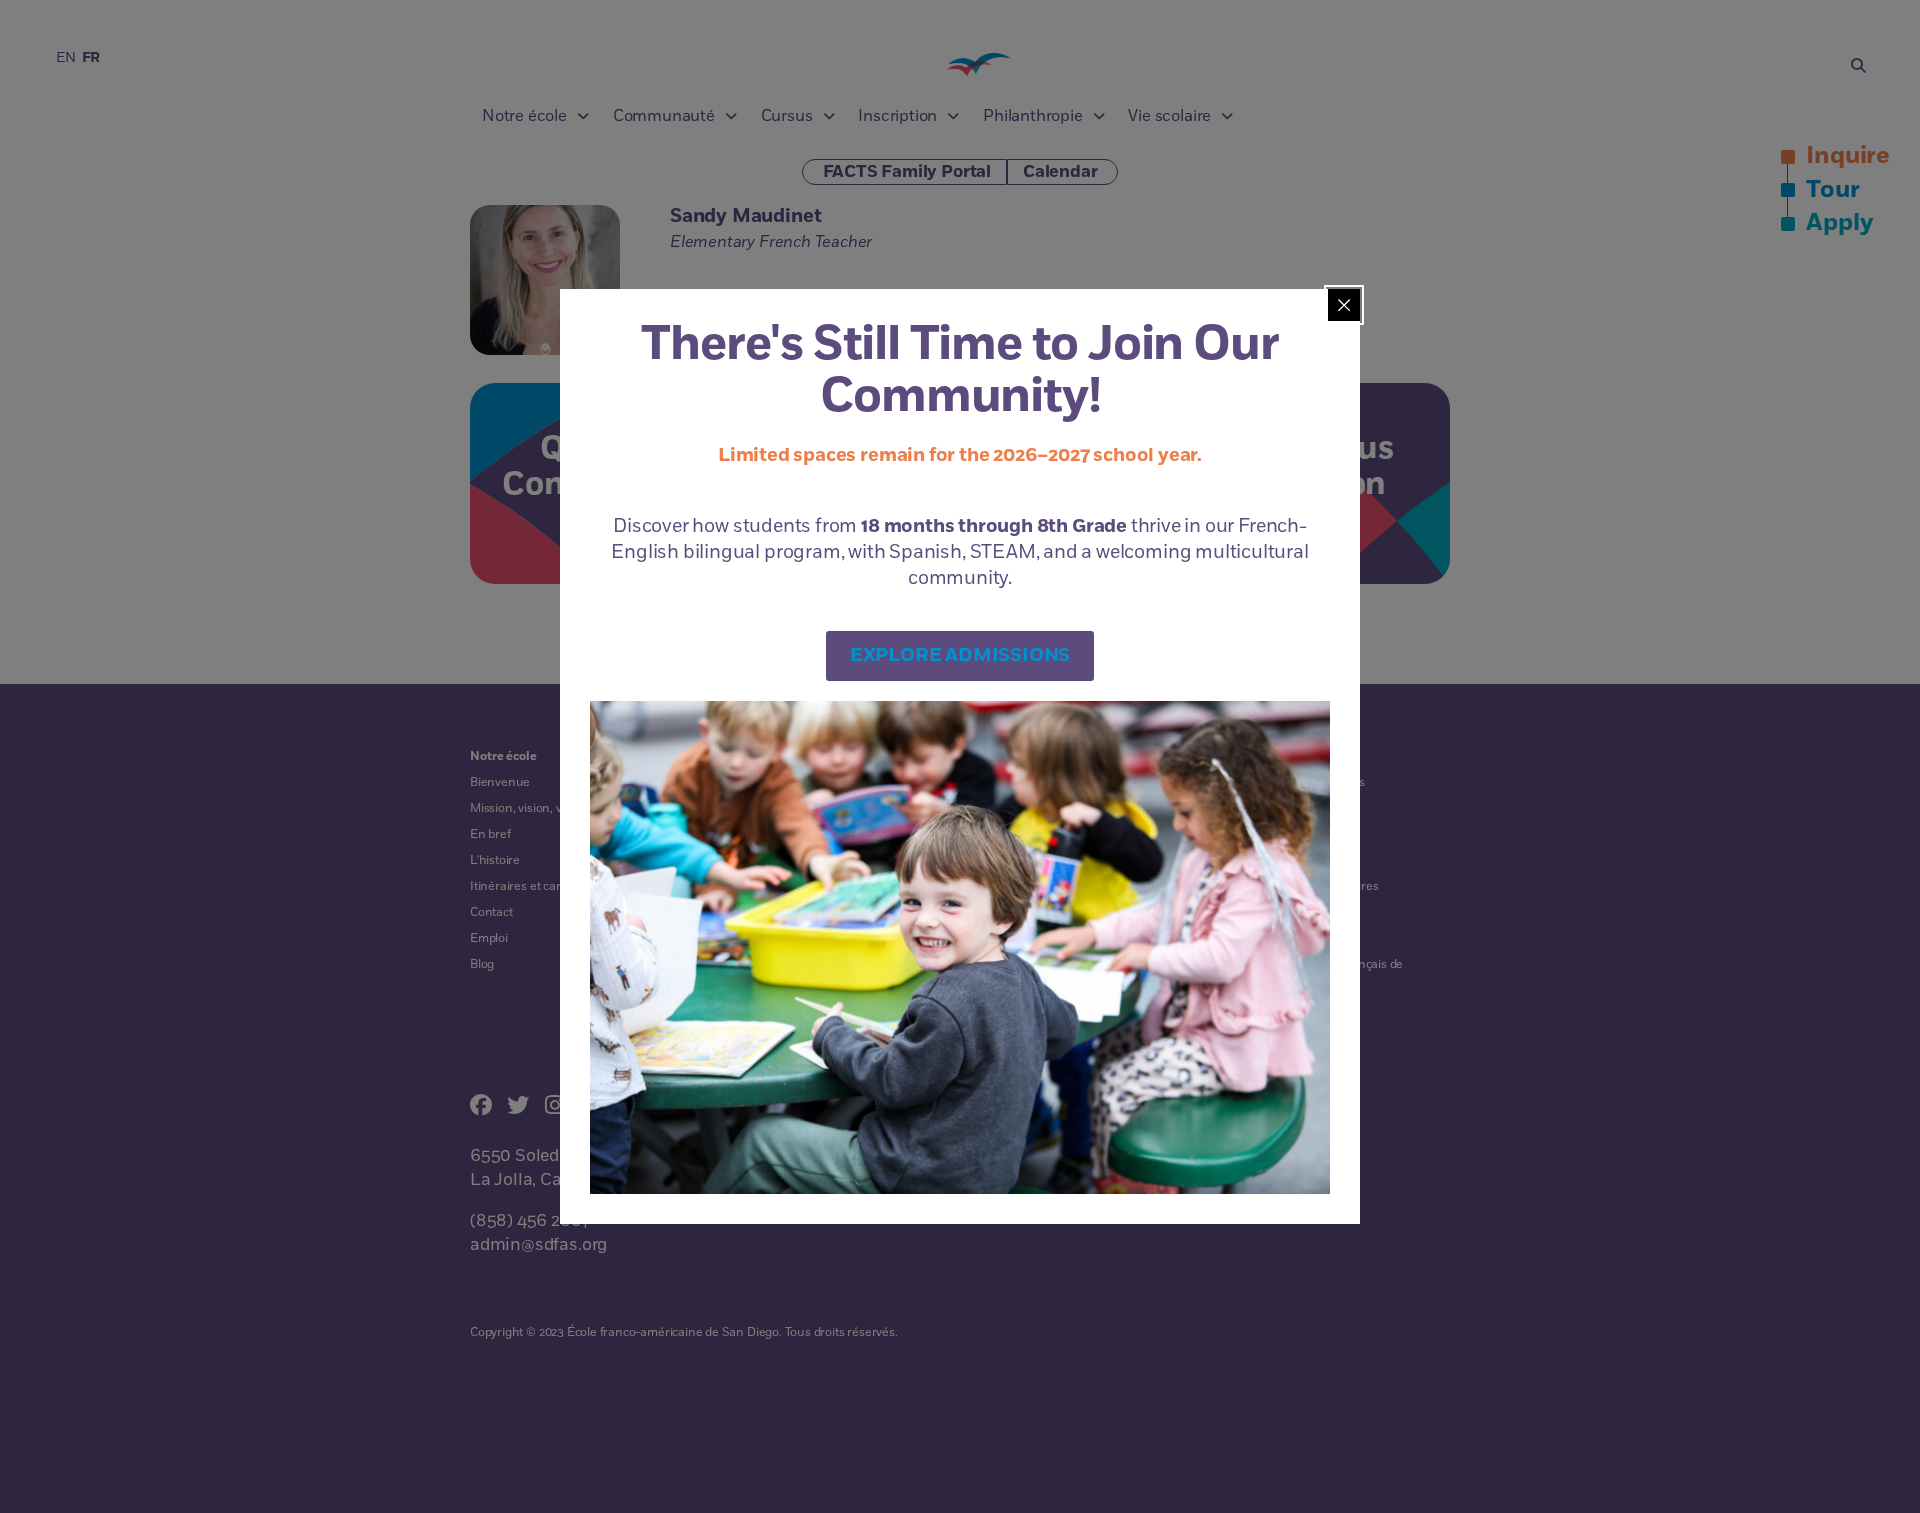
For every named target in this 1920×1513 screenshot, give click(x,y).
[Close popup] (1344, 305)
